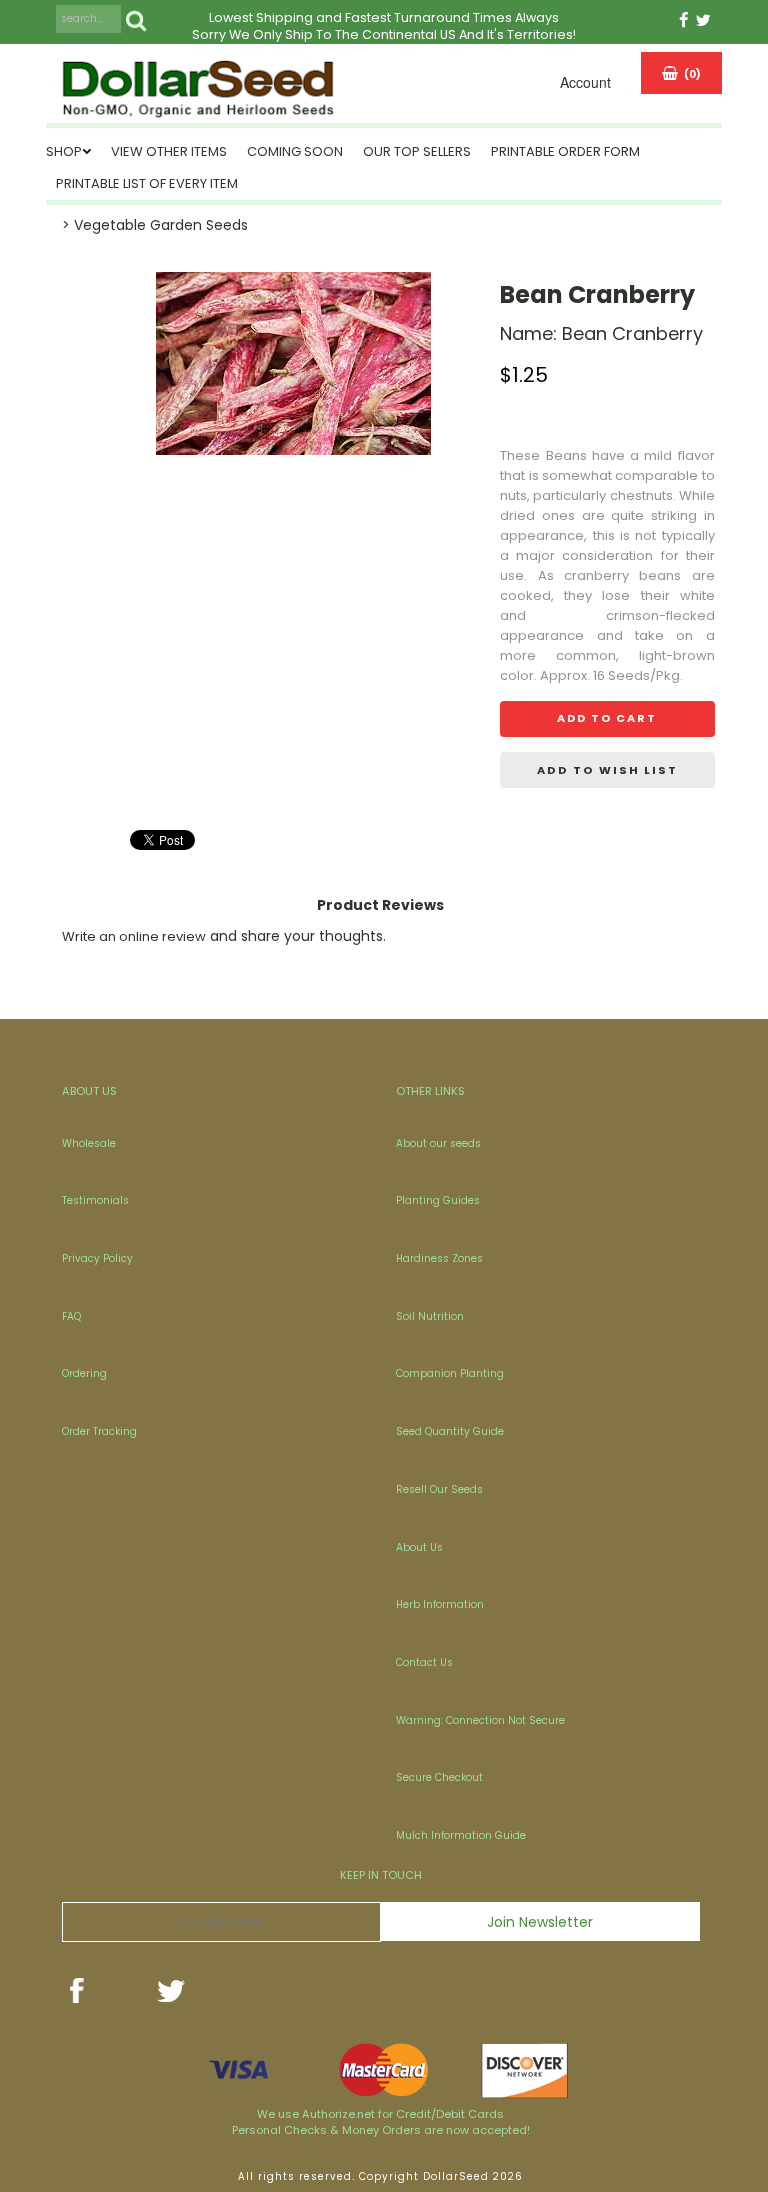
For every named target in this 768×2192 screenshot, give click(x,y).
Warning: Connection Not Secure (480, 1720)
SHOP (64, 151)
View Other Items (169, 151)
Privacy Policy (97, 1258)
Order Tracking (99, 1431)
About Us (419, 1547)
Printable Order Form (565, 151)
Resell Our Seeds (439, 1489)
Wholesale (89, 1143)
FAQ (71, 1316)
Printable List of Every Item (147, 183)
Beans (566, 455)
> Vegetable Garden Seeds (155, 225)
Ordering (84, 1373)
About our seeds (438, 1143)
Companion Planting (450, 1373)
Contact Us (424, 1662)
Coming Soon (295, 151)
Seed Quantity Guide (450, 1431)
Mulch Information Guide (461, 1835)
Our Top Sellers (417, 151)
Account (585, 82)
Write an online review (134, 936)
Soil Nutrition (430, 1316)
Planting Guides (438, 1200)
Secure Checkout (439, 1777)
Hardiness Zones (439, 1258)
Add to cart (607, 718)
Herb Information (440, 1604)
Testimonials (95, 1200)
